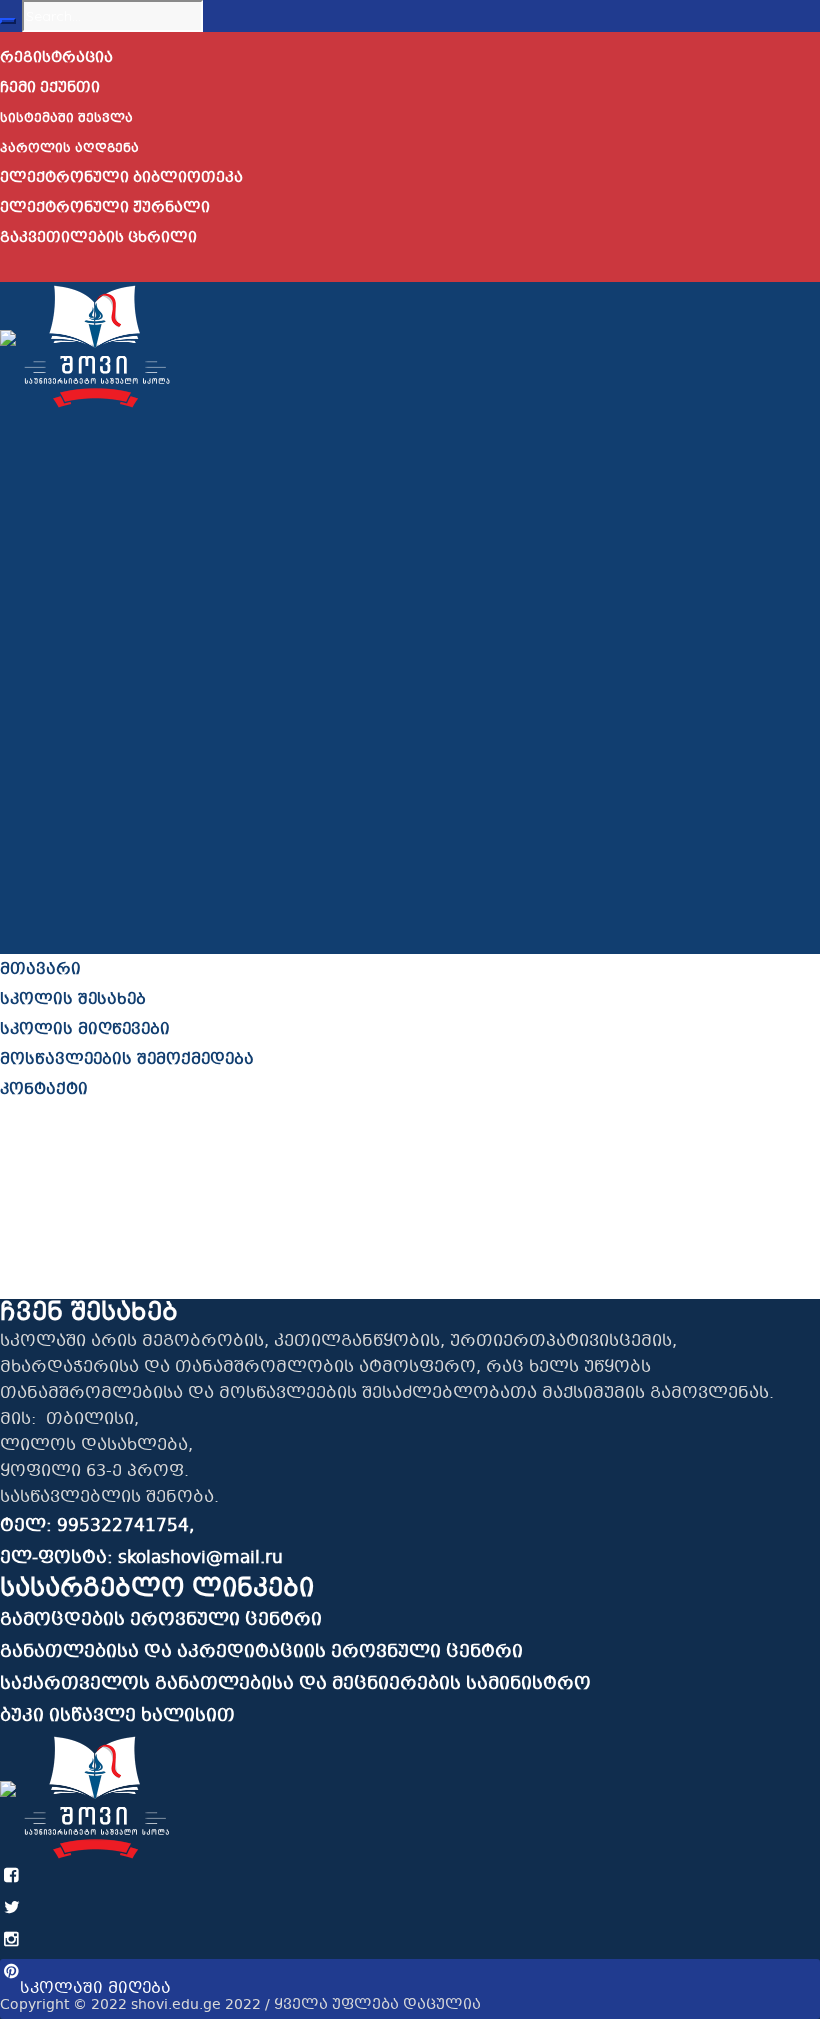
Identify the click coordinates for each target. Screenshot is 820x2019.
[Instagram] (12, 1940)
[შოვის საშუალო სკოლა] (85, 345)
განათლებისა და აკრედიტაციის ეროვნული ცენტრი (261, 1652)
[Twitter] (12, 1908)
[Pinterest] (12, 1972)
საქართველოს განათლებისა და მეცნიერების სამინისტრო (295, 1684)
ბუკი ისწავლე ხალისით (117, 1716)
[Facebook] (12, 1876)
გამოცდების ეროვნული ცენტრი (161, 1620)
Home (24, 1283)
